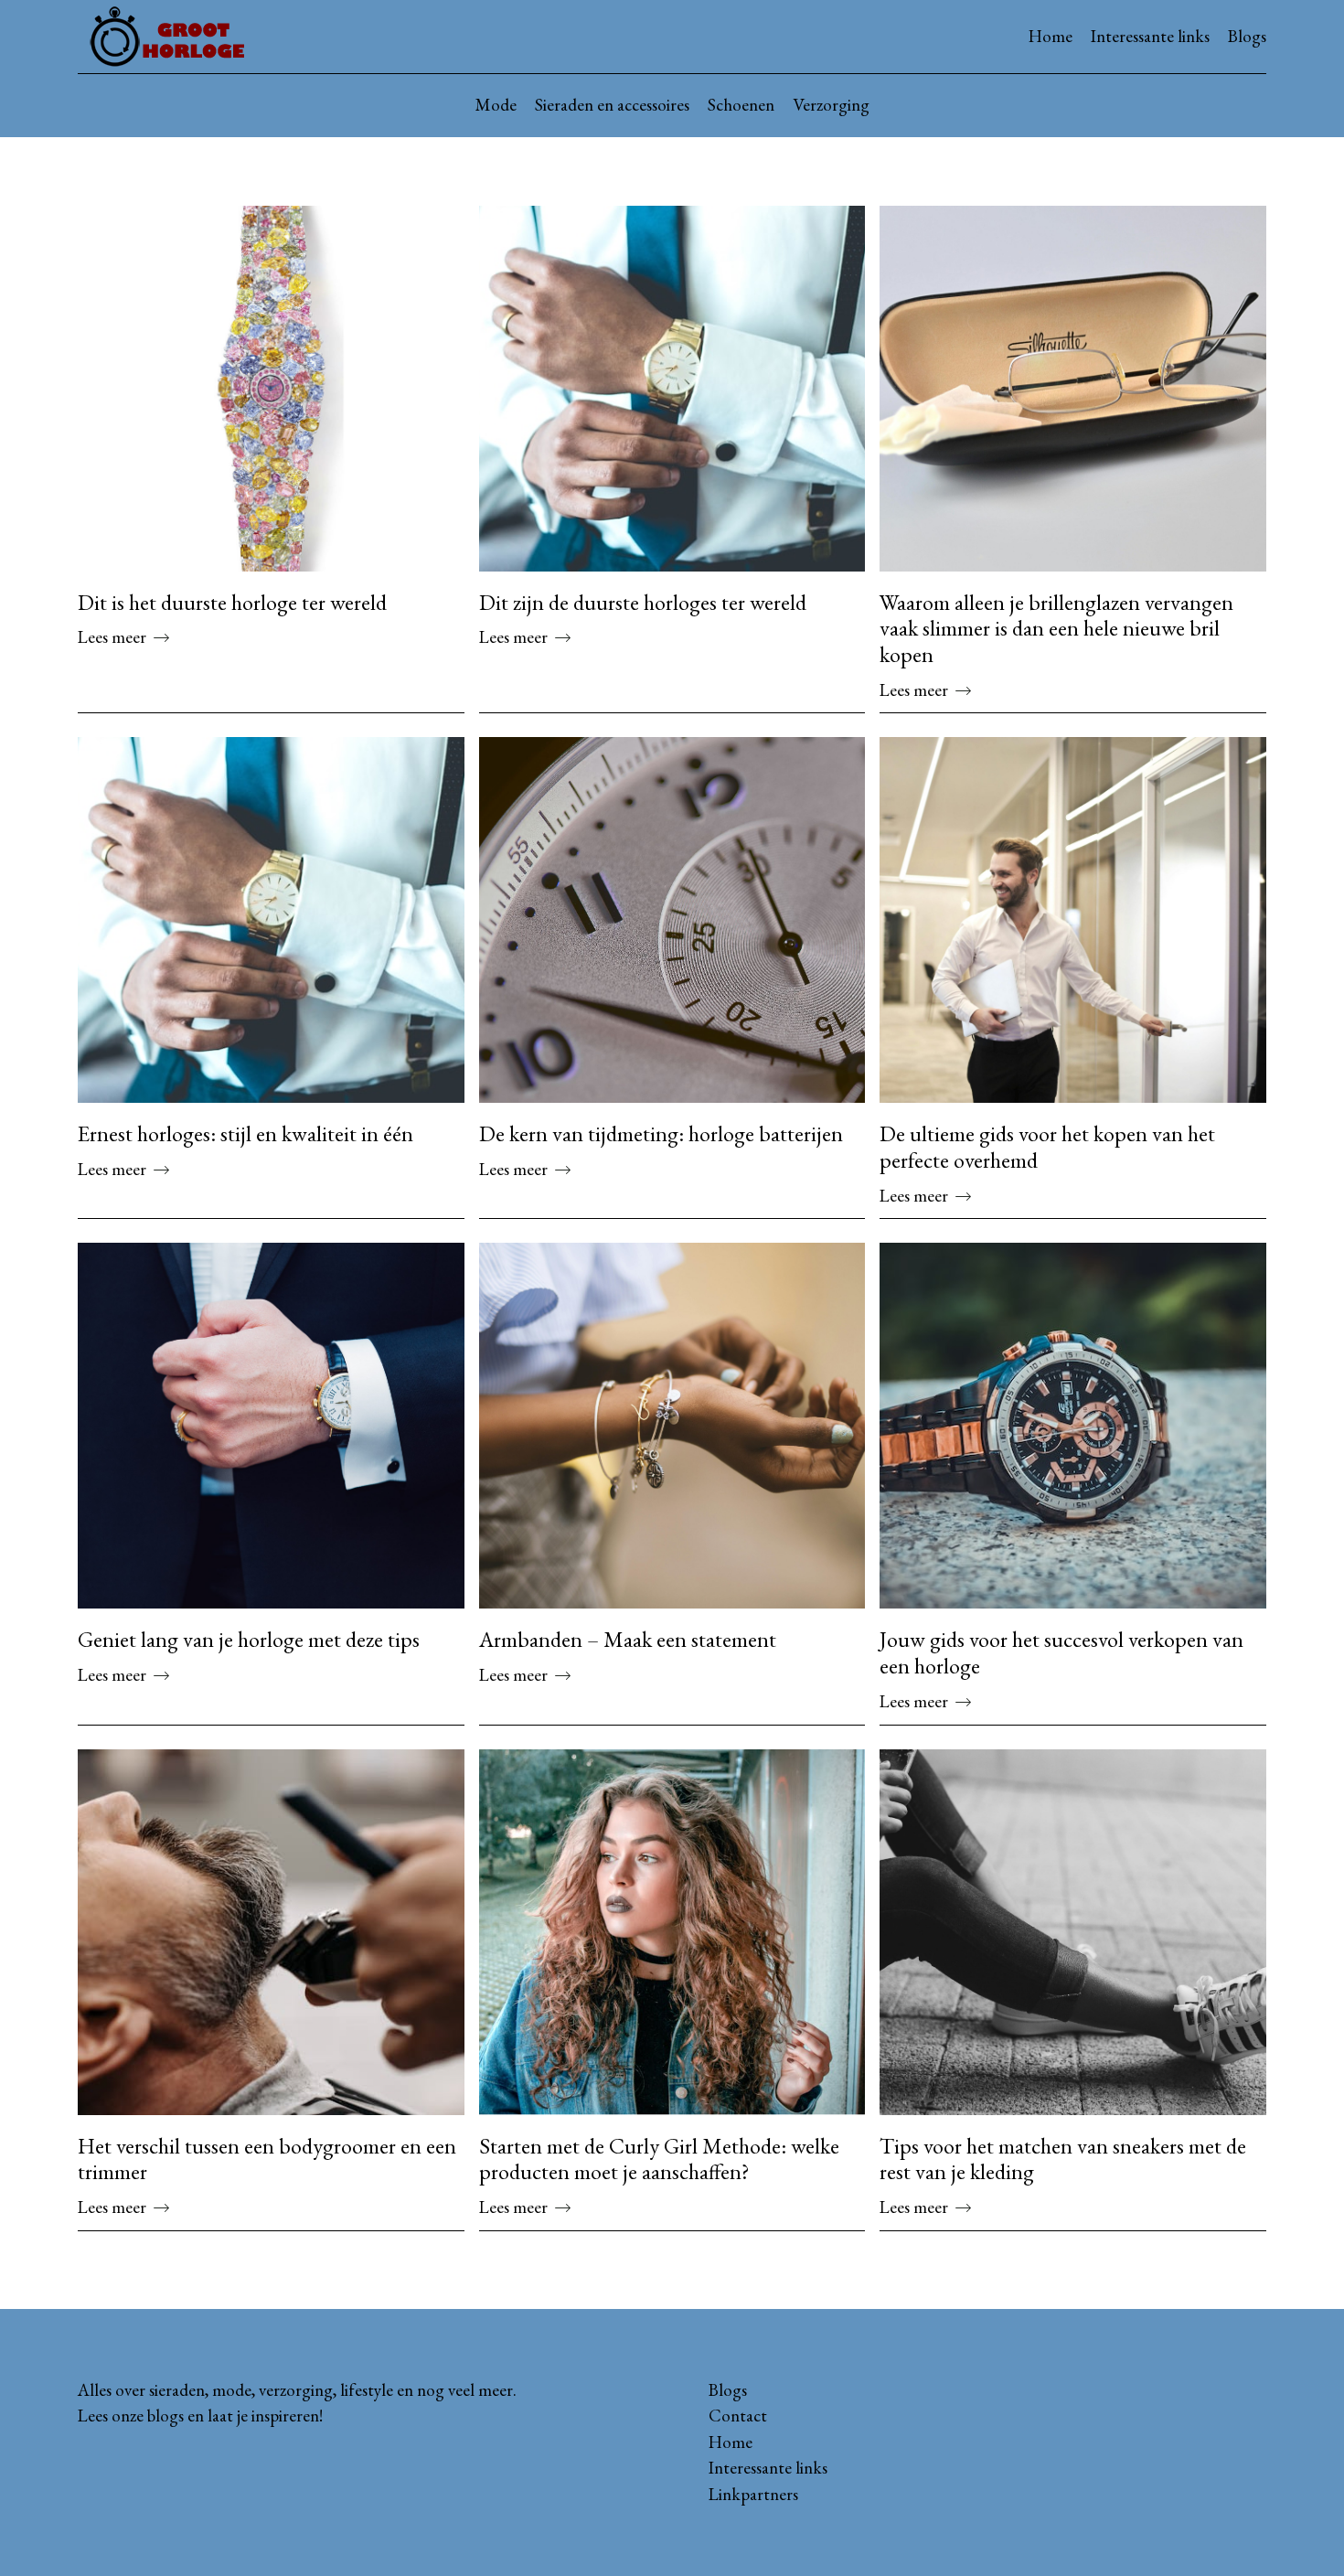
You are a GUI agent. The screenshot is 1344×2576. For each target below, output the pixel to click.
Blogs (1247, 36)
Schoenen (741, 105)
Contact (738, 2416)
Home (1051, 36)
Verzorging (831, 105)
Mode (496, 105)
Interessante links (1150, 36)
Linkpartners (753, 2494)
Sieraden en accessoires (612, 105)
